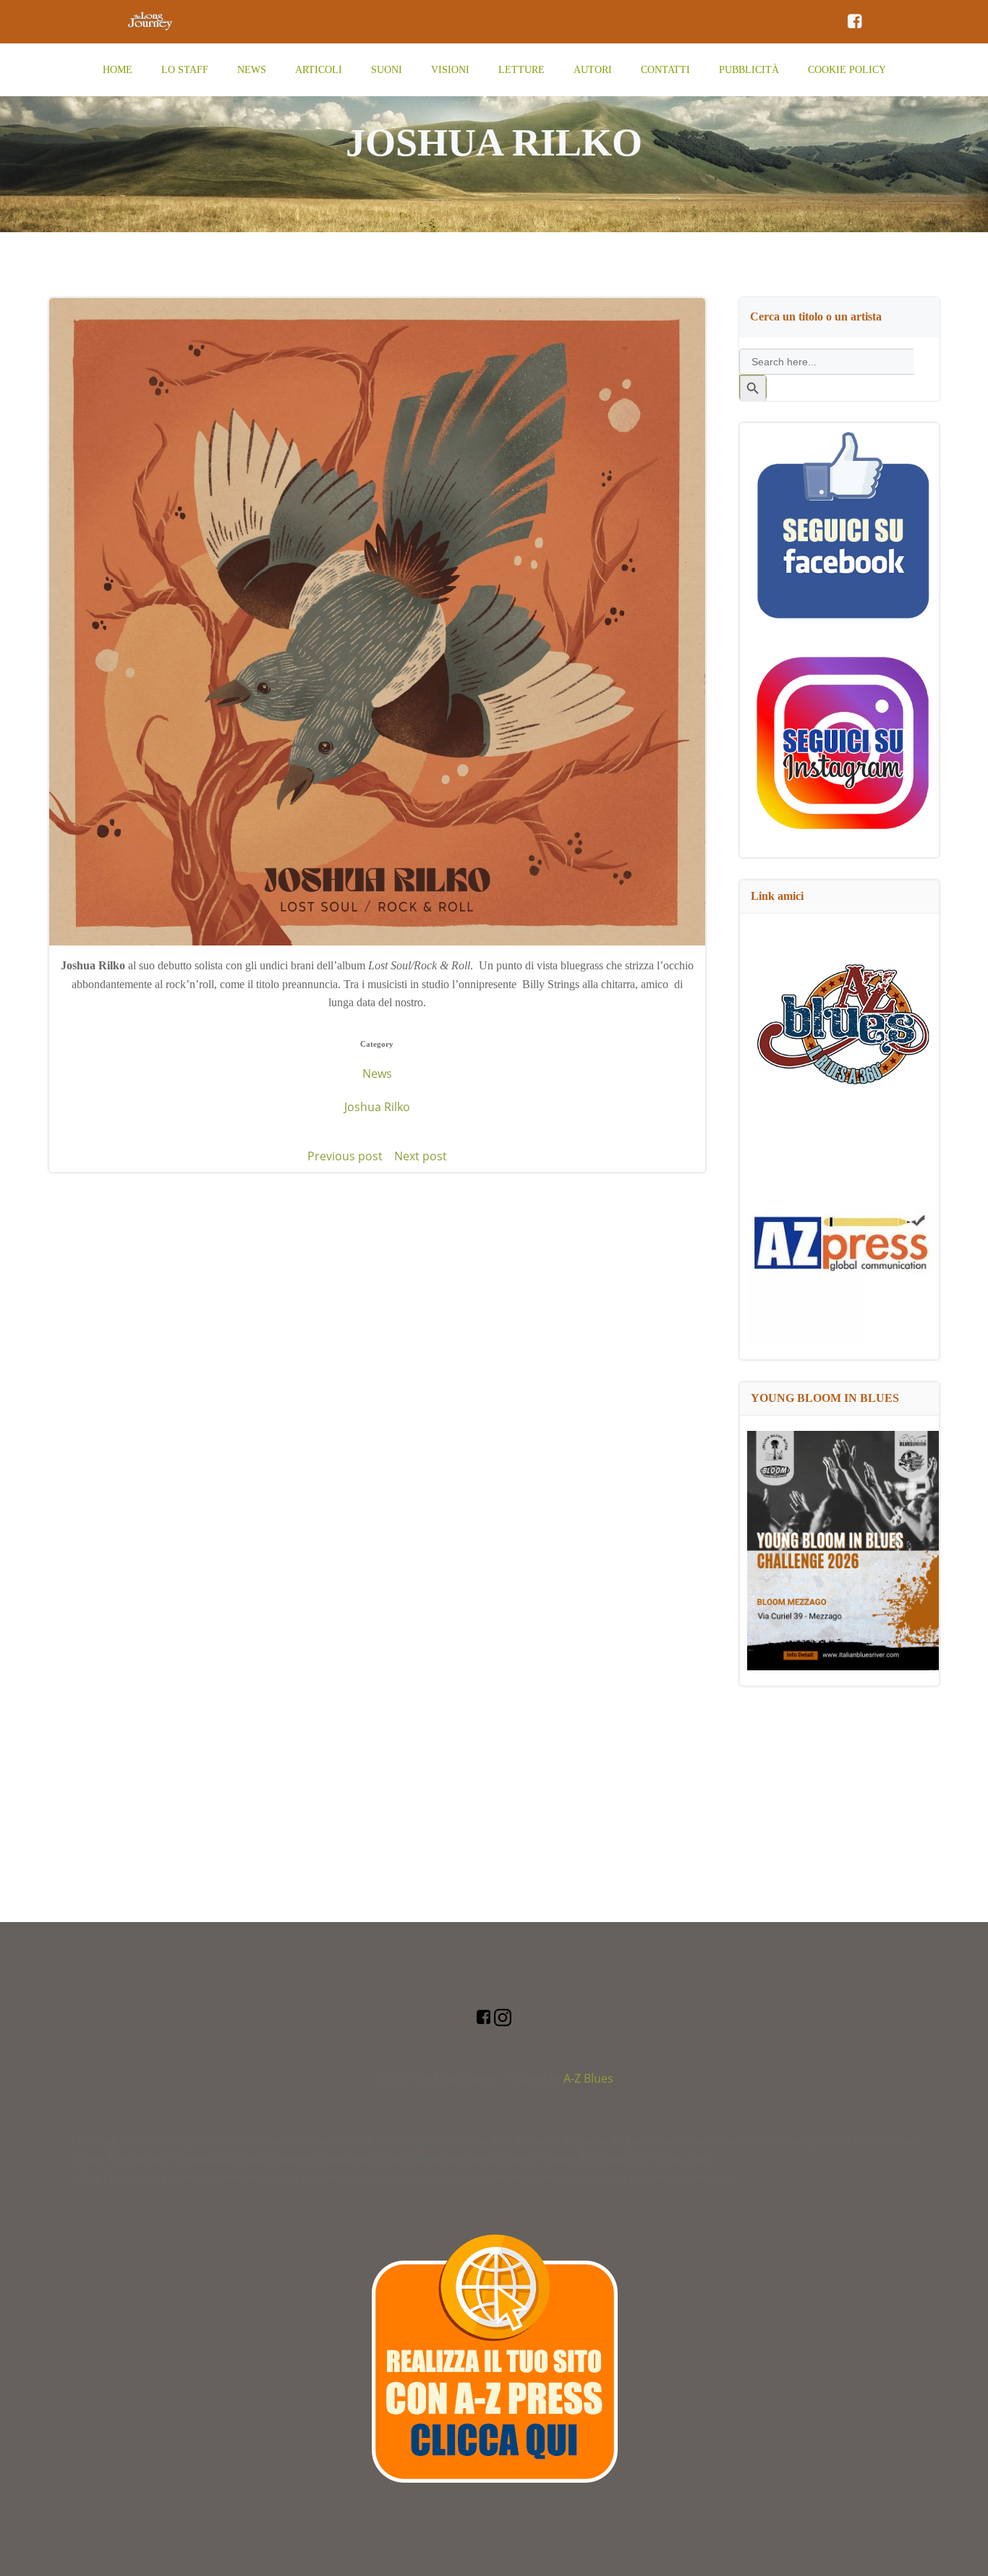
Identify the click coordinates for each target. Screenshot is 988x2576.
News (252, 70)
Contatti (665, 70)
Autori (593, 70)
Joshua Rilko (377, 1107)
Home (118, 70)
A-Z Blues (588, 2078)
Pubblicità (749, 70)
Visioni (450, 70)
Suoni (387, 70)
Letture (521, 70)
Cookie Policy (847, 70)
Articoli (319, 70)
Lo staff (185, 70)
